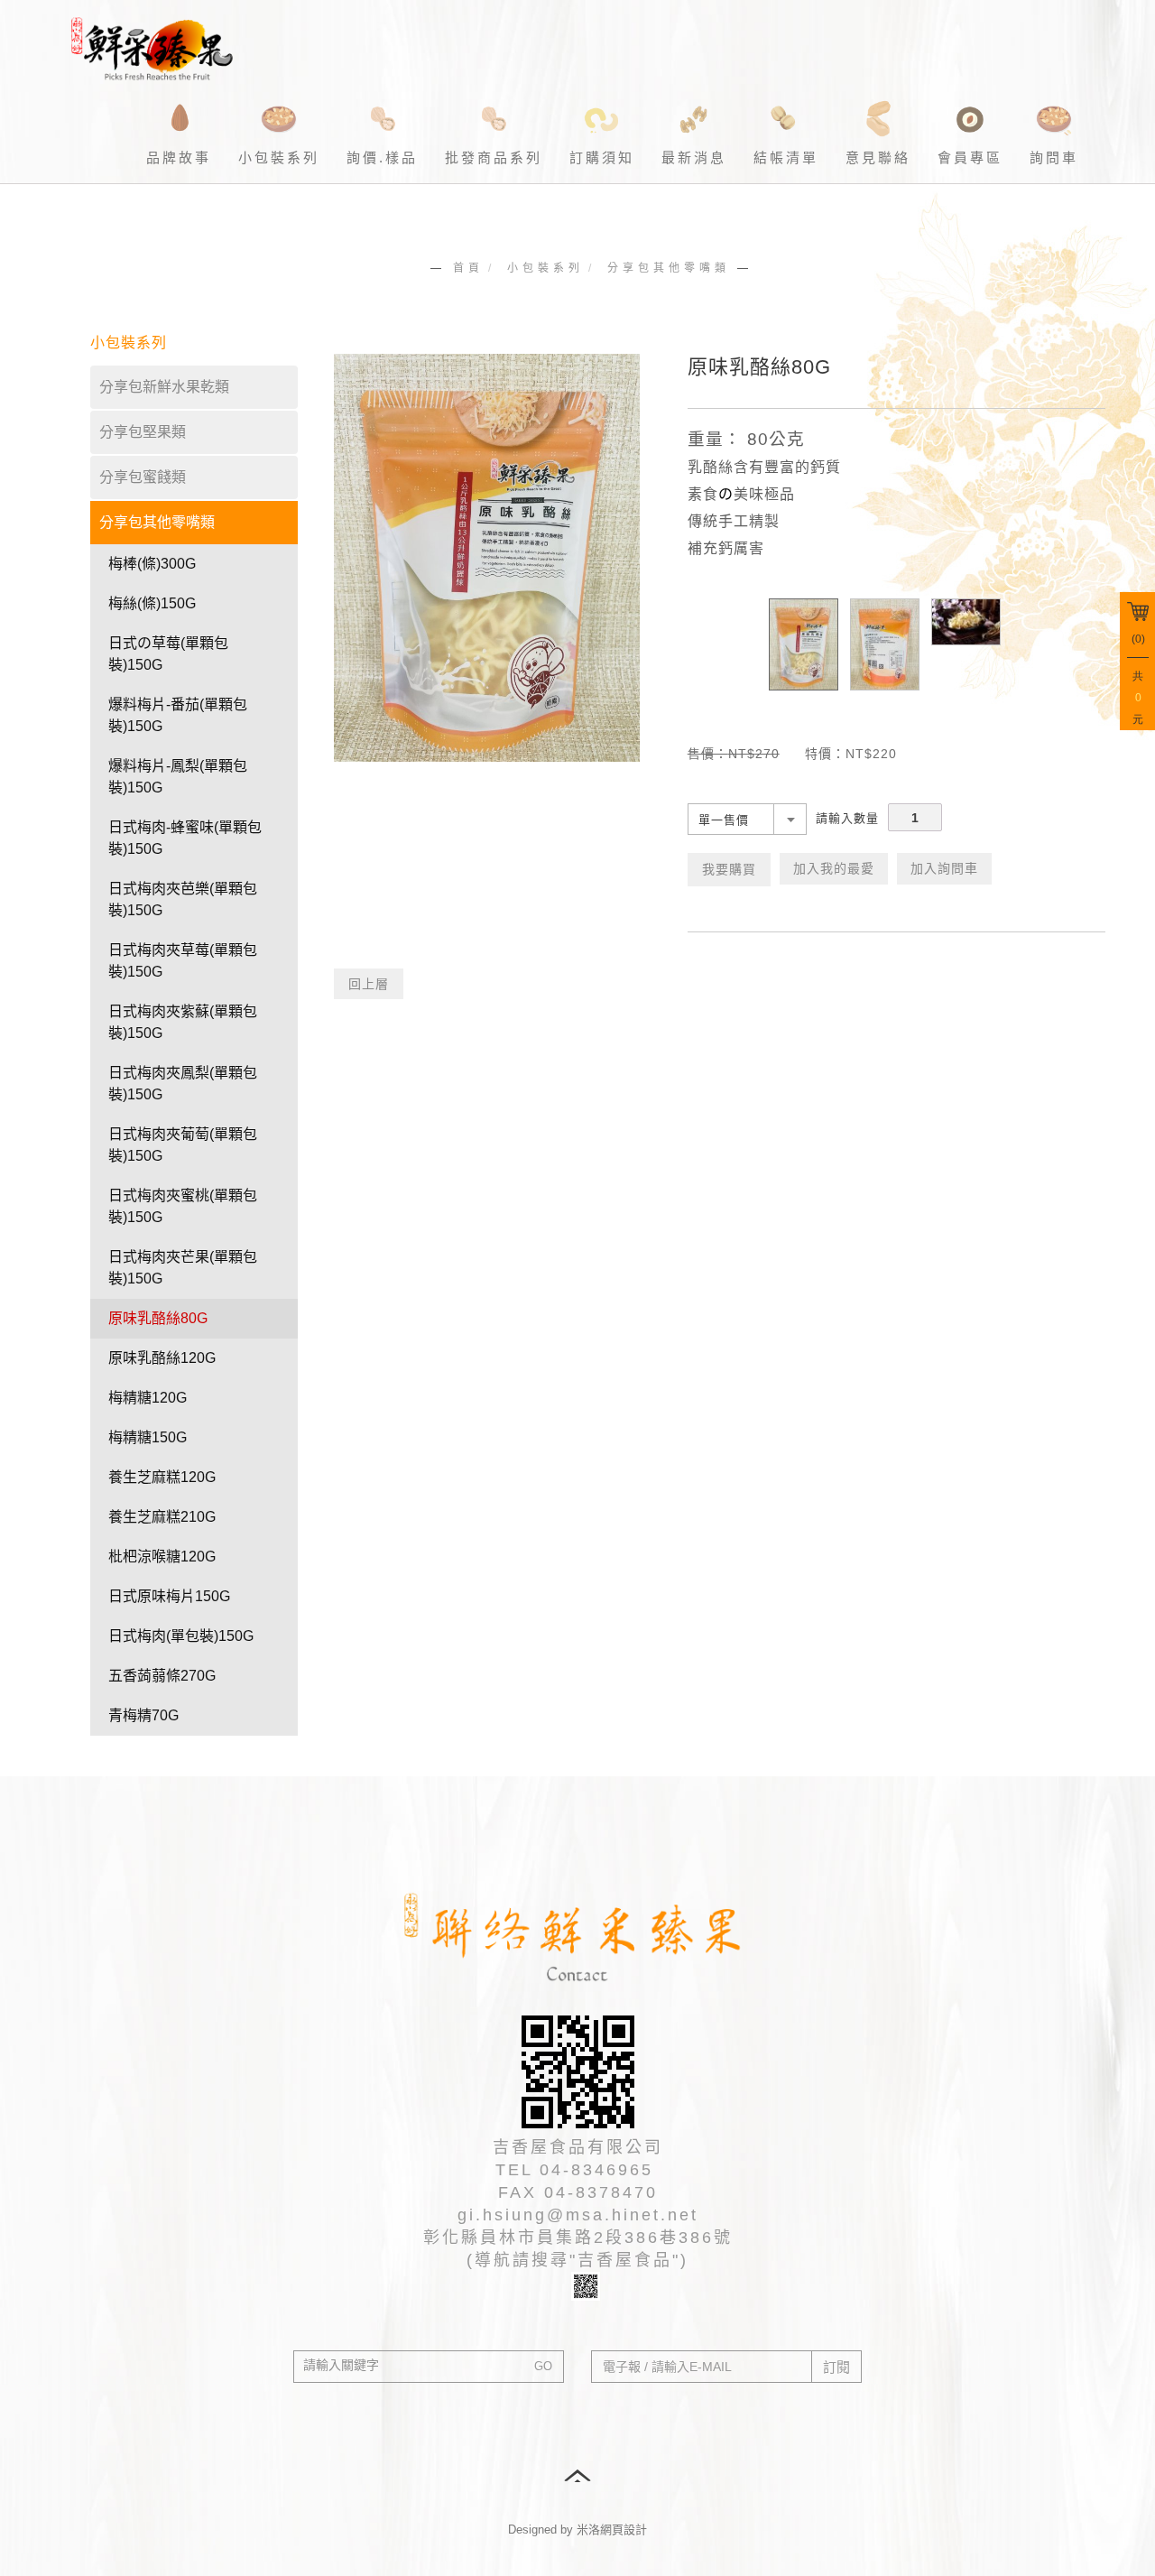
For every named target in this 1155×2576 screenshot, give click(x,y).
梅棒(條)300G (152, 564)
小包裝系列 (279, 158)
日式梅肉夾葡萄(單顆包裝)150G (183, 1145)
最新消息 (694, 158)
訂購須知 (602, 158)
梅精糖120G (148, 1398)
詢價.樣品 (382, 158)
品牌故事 (179, 158)
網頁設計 (624, 2530)
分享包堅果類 (143, 432)
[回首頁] (158, 45)
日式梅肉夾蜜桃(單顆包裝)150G (183, 1206)
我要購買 (729, 869)
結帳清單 (786, 158)
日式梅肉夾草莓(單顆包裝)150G (183, 961)
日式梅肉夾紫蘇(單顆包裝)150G (183, 1022)
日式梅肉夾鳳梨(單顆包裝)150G (183, 1084)
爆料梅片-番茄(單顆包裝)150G (178, 715)
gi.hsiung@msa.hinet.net (578, 2215)
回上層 (369, 984)
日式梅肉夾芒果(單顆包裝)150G (183, 1268)
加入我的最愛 (834, 868)
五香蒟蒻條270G (162, 1676)
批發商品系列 (494, 158)
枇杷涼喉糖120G (162, 1557)
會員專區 (970, 158)
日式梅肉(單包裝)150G (181, 1636)
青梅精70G (143, 1715)
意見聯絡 (878, 158)
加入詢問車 (944, 868)
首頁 (468, 268)
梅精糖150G (148, 1437)
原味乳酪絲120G (162, 1358)
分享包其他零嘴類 (669, 268)
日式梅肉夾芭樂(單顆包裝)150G (183, 899)
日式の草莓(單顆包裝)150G (168, 654)
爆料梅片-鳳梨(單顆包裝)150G (178, 777)
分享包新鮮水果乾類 (164, 387)
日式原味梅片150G (169, 1596)
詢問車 (1054, 158)
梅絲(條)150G (152, 603)
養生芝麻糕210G (162, 1517)
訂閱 (836, 2367)
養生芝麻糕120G (162, 1477)
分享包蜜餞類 (143, 477)
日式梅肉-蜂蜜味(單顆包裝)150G (185, 838)
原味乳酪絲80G (158, 1318)
